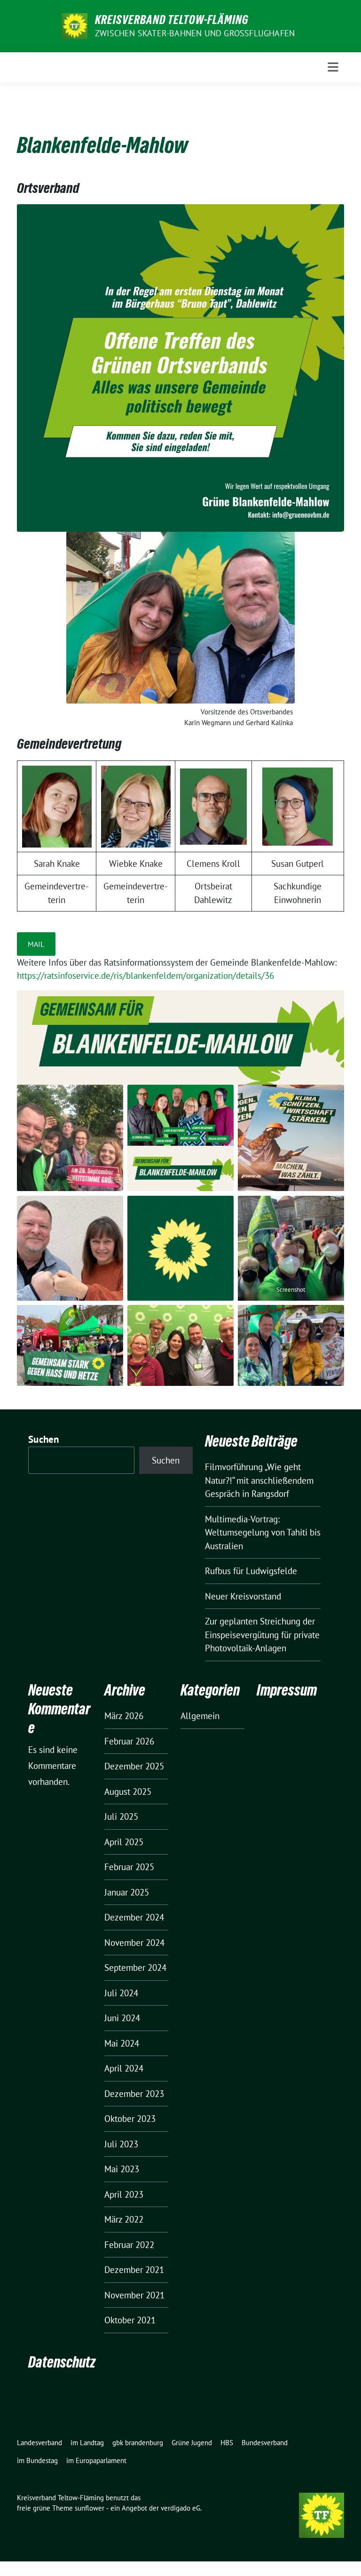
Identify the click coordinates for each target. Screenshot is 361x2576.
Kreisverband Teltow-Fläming (172, 20)
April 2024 (124, 2068)
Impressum (287, 1690)
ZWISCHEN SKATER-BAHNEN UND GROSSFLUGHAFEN (195, 33)
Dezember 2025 (134, 1766)
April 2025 (124, 1842)
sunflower (90, 2508)
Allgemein (200, 1716)
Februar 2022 (129, 2245)
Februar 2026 (129, 1741)
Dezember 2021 (134, 2270)
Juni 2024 (122, 2018)
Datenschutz (62, 2362)
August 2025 (128, 1792)
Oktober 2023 (130, 2119)
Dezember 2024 (134, 1917)
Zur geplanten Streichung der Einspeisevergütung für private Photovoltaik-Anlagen (262, 1635)
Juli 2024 (121, 1993)
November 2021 (134, 2295)
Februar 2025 (129, 1867)
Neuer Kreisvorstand (243, 1596)
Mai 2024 (122, 2043)
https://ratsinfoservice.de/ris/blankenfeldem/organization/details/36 (145, 976)
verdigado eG (180, 2508)
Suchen (44, 1439)
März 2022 (124, 2219)
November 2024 (134, 1943)
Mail (36, 944)
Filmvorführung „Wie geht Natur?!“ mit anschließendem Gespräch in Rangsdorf (259, 1480)
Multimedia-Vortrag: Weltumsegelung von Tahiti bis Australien (263, 1532)
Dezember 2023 (134, 2094)
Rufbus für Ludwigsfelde (251, 1571)
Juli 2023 (121, 2144)
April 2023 (124, 2194)
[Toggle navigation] (333, 67)
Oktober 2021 (130, 2320)
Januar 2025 (127, 1892)
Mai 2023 (122, 2169)
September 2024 (135, 1968)
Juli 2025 (121, 1816)
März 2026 (124, 1716)
